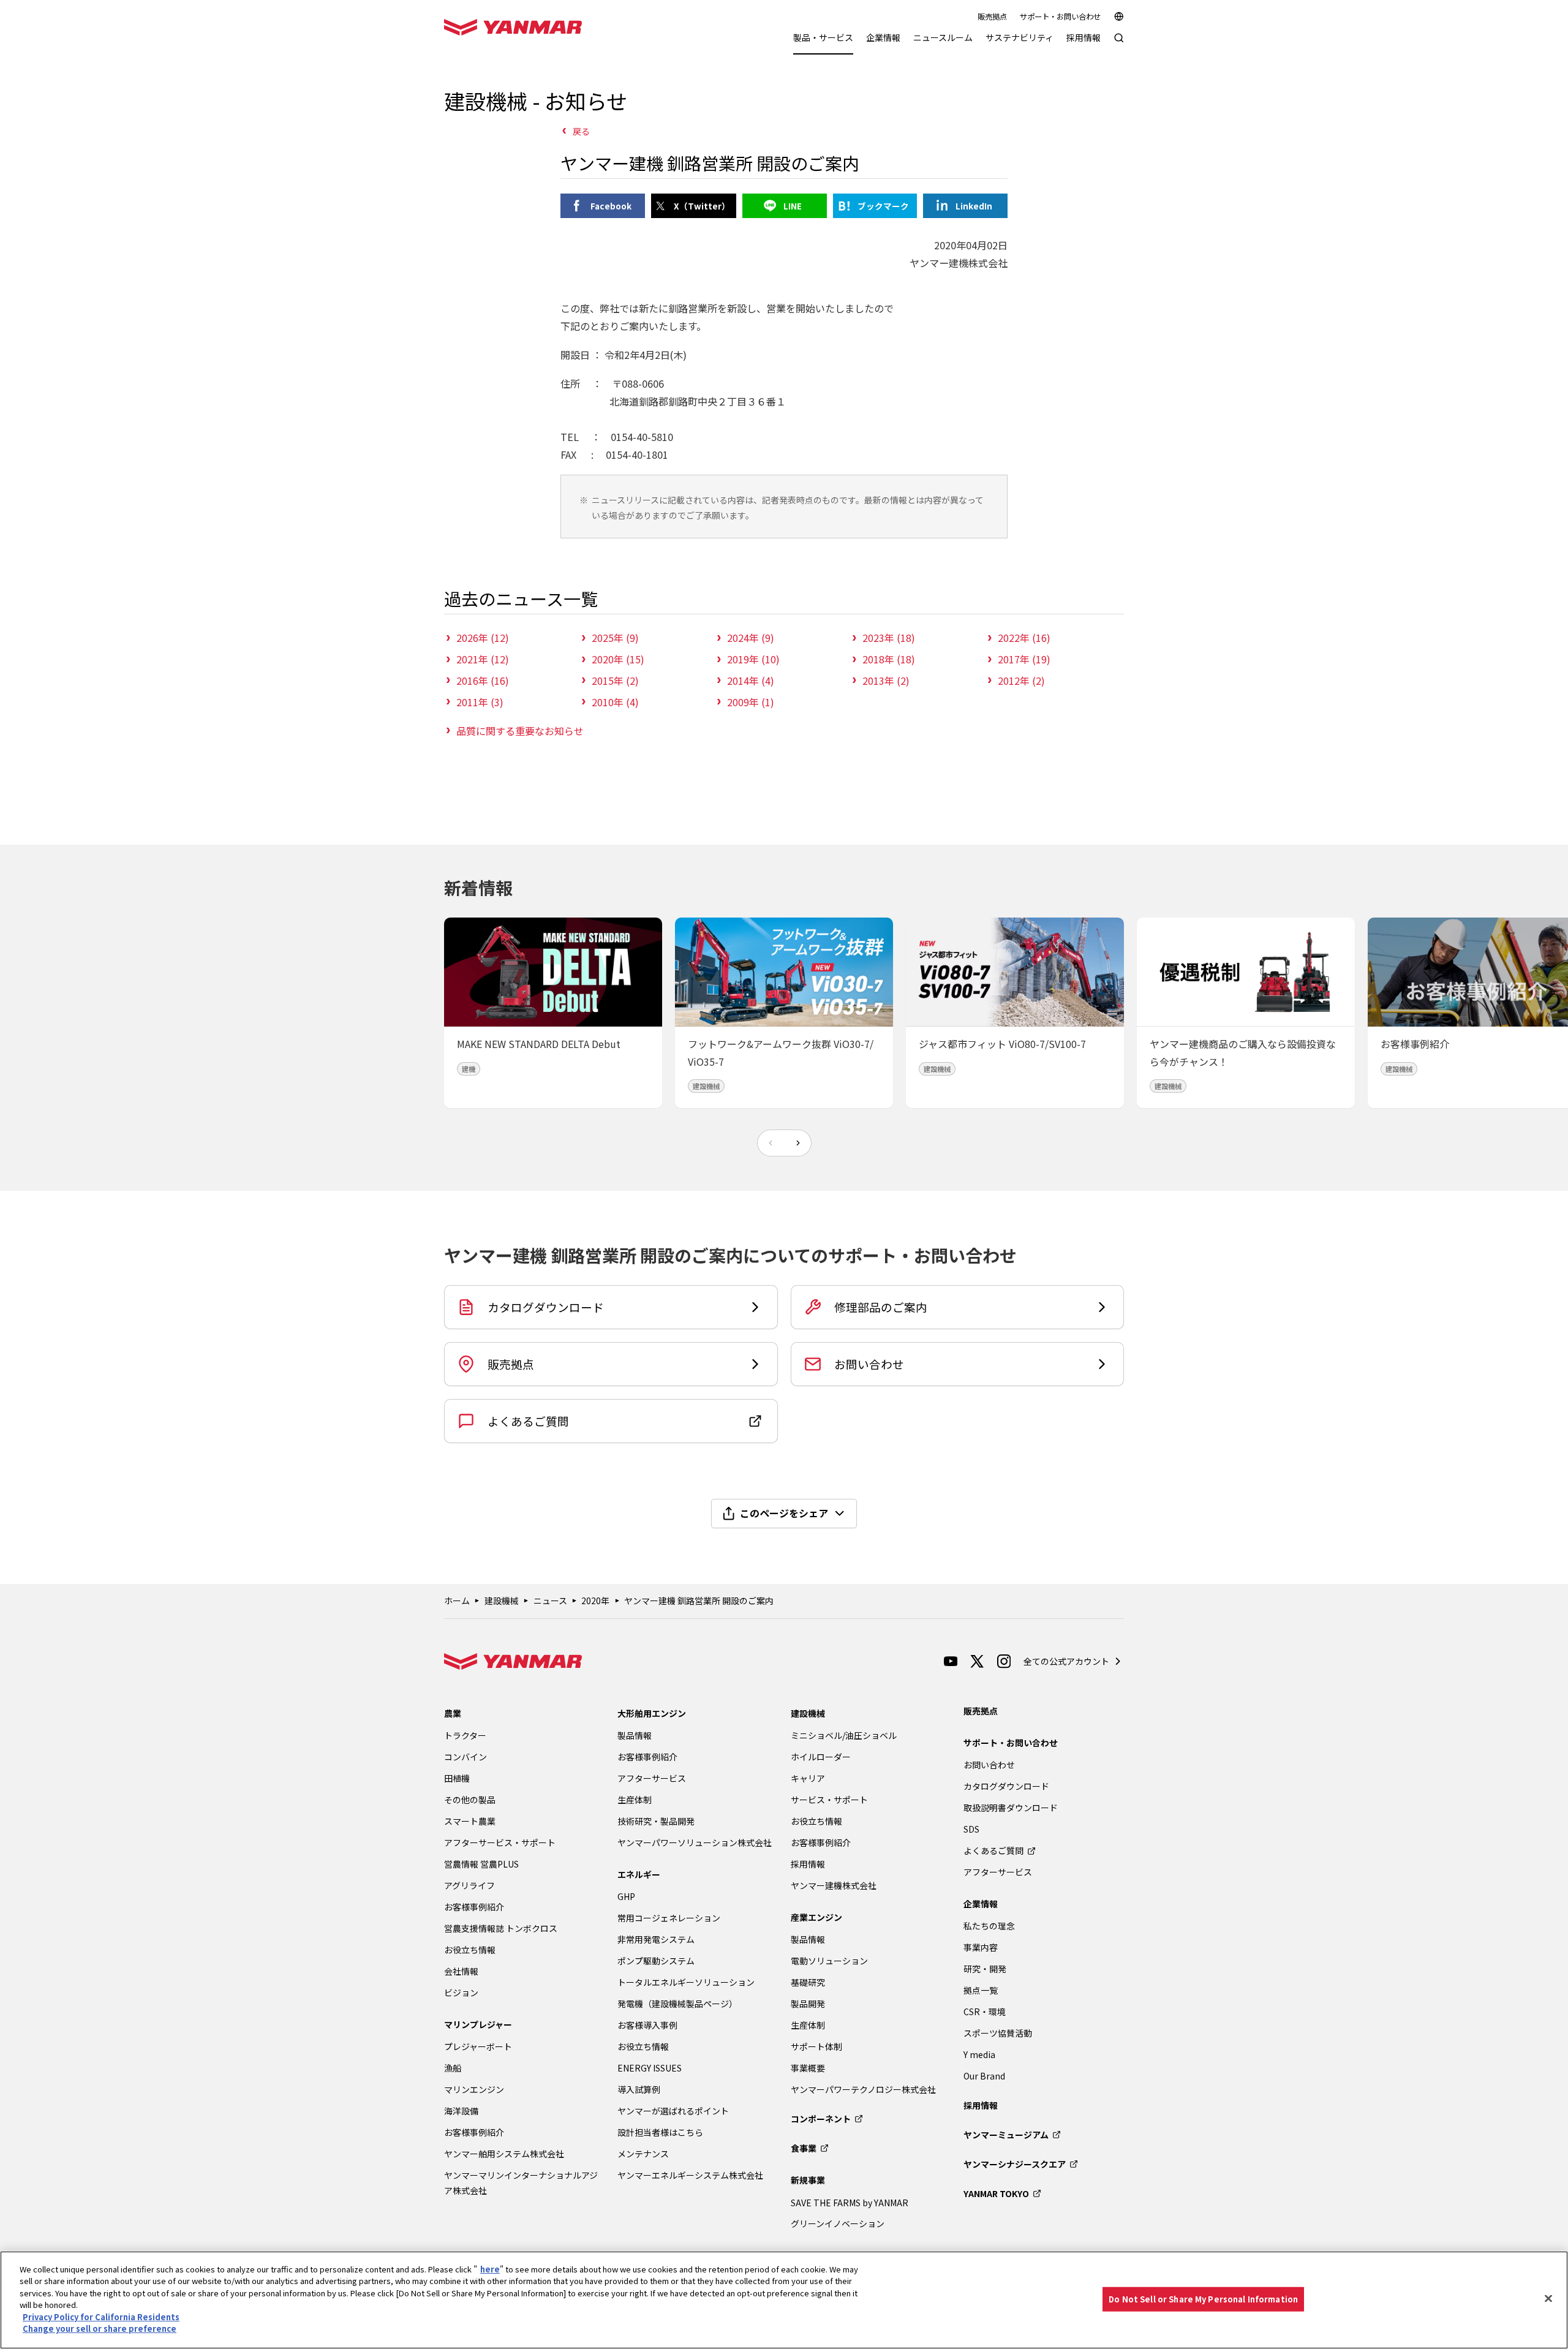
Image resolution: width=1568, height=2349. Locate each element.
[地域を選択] (1119, 17)
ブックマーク (883, 206)
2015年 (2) (615, 681)
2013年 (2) (886, 681)
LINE (793, 206)
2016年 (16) (483, 681)
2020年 (595, 1601)
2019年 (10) (753, 659)
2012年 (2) (1021, 681)
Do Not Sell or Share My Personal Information (1203, 2299)
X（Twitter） (702, 206)
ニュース (550, 1601)
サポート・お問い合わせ (1060, 17)
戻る (581, 131)
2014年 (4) (751, 681)
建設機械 (502, 1601)
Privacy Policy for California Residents (101, 2317)
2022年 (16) (1024, 638)
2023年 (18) (889, 638)
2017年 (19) (1024, 659)
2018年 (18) (889, 659)
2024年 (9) (751, 638)
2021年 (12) (483, 659)
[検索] (1119, 44)
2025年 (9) (615, 638)
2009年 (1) (751, 702)
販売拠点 (992, 17)
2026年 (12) (483, 638)
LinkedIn (974, 206)
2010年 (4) (615, 702)
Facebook (611, 206)
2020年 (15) (618, 659)
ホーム (457, 1601)
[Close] (1548, 2298)
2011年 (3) (480, 702)
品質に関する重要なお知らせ (520, 731)
